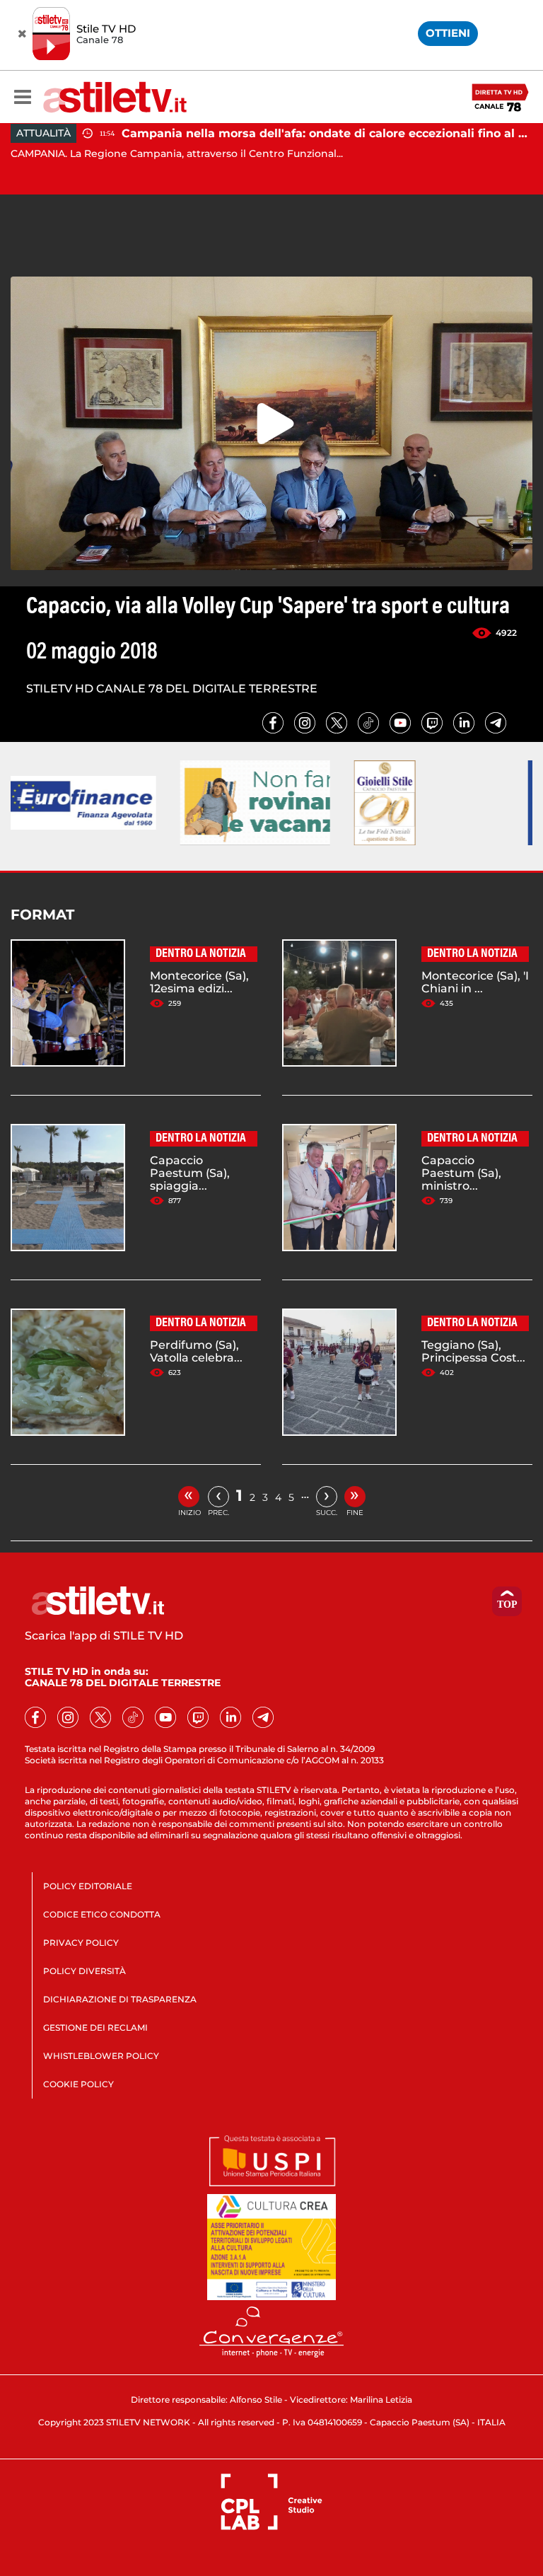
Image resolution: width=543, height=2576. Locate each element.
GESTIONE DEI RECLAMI (95, 2027)
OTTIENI (448, 33)
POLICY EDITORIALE (88, 1886)
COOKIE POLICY (78, 2084)
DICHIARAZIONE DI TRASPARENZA (120, 1999)
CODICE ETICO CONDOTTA (102, 1914)
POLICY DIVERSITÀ (84, 1971)
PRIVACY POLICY (81, 1943)
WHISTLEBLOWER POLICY (101, 2056)
